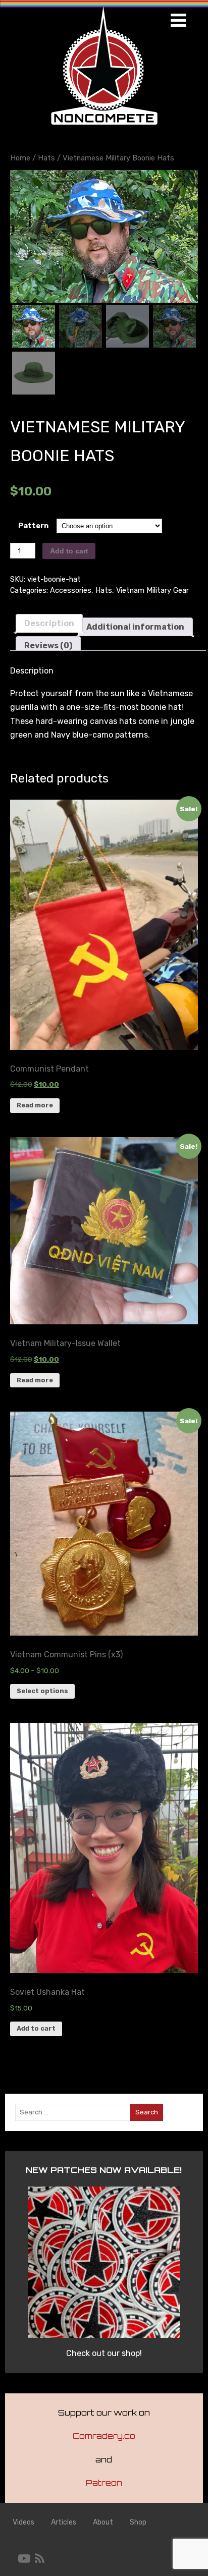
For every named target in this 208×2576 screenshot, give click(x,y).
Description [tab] (49, 623)
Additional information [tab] (135, 627)
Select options (42, 1691)
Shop (138, 2522)
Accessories (71, 591)
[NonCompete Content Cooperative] (104, 128)
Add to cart (69, 551)
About (103, 2522)
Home (20, 158)
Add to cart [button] (36, 2028)
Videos (23, 2522)
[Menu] (178, 20)
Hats (46, 158)
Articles (64, 2522)
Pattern (33, 526)
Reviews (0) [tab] (48, 646)
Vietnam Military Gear (152, 591)
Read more (35, 1105)
